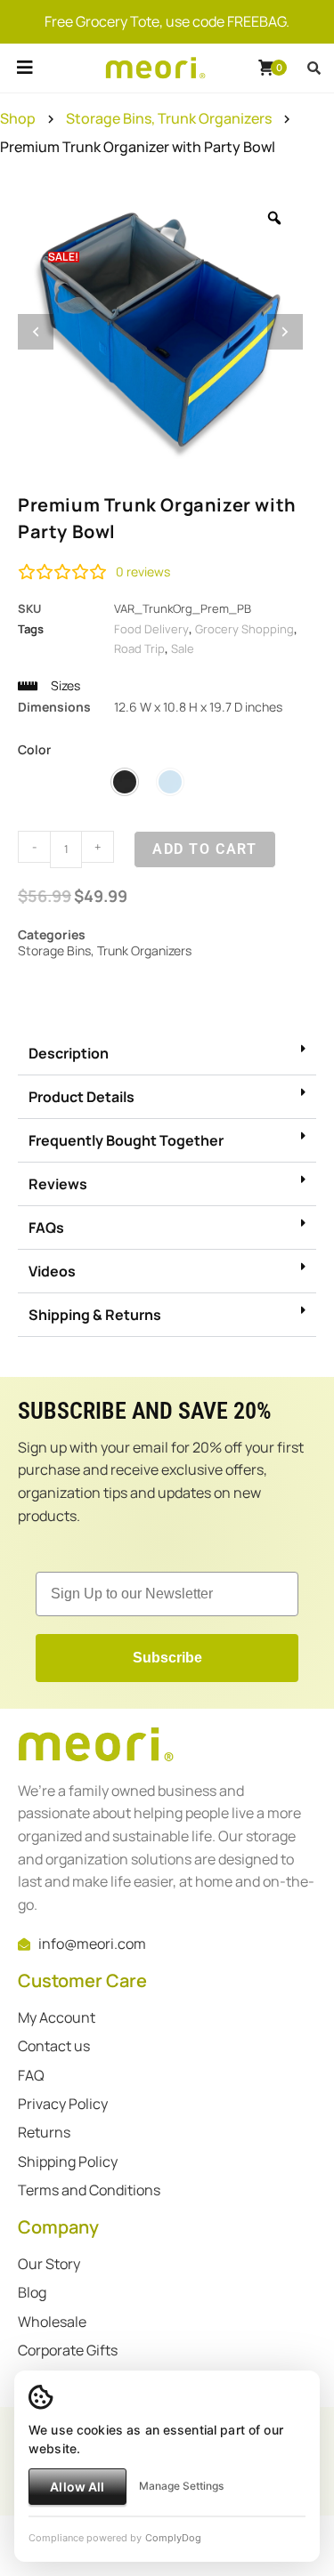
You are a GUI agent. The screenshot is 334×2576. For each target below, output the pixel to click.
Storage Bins (109, 118)
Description (69, 1053)
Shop (18, 118)
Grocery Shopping (244, 629)
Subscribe (167, 1658)
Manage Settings (181, 2486)
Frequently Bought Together (126, 1140)
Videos (52, 1271)
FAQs (46, 1228)
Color (34, 749)
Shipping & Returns (95, 1315)
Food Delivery (151, 629)
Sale (183, 648)
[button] (24, 88)
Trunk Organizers (215, 118)
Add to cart (205, 849)
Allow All (77, 2487)
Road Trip (139, 648)
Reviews (58, 1184)
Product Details (81, 1097)
